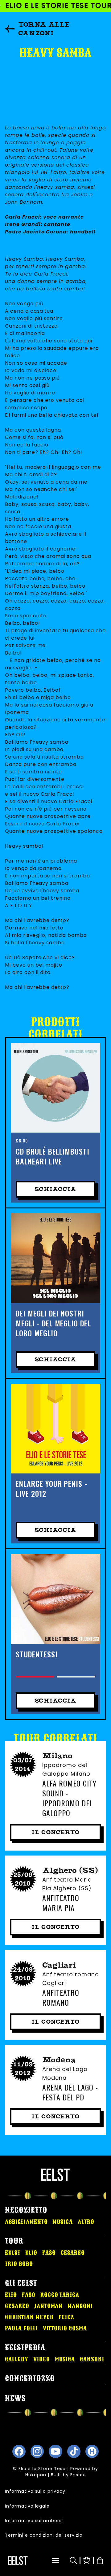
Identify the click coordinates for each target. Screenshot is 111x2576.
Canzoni (92, 2359)
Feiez (66, 2317)
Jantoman (49, 2306)
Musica (63, 2222)
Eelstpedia (25, 2348)
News (15, 2398)
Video (42, 2359)
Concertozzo (30, 2378)
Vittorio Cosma (65, 2328)
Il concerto (55, 1832)
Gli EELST (21, 2283)
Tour (14, 2241)
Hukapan (36, 2475)
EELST (13, 2253)
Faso (49, 2253)
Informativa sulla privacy (35, 2491)
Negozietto (26, 2210)
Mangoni (80, 2306)
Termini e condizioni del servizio (44, 2535)
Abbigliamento (26, 2222)
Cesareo (73, 2253)
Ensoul (78, 2475)
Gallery (17, 2359)
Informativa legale (27, 2506)
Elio (31, 2253)
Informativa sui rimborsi (34, 2521)
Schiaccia (55, 1189)
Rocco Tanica (60, 2295)
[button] (49, 2561)
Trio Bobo (19, 2264)
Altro (86, 2222)
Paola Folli (21, 2328)
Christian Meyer (29, 2317)
